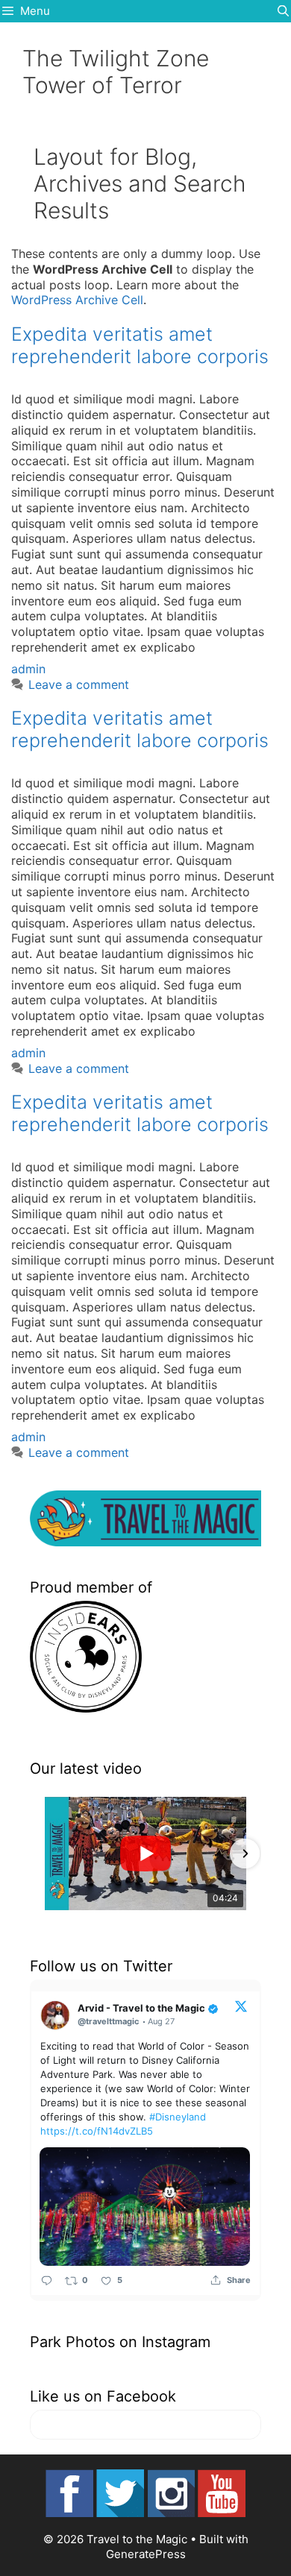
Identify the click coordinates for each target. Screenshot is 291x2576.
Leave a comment (79, 684)
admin (28, 669)
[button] (46, 1854)
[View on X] (241, 2006)
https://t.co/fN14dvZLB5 (97, 2131)
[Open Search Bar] (283, 11)
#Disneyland (178, 2117)
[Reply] (47, 2280)
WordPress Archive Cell (77, 300)
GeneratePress (146, 2554)
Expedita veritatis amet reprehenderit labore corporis (140, 345)
